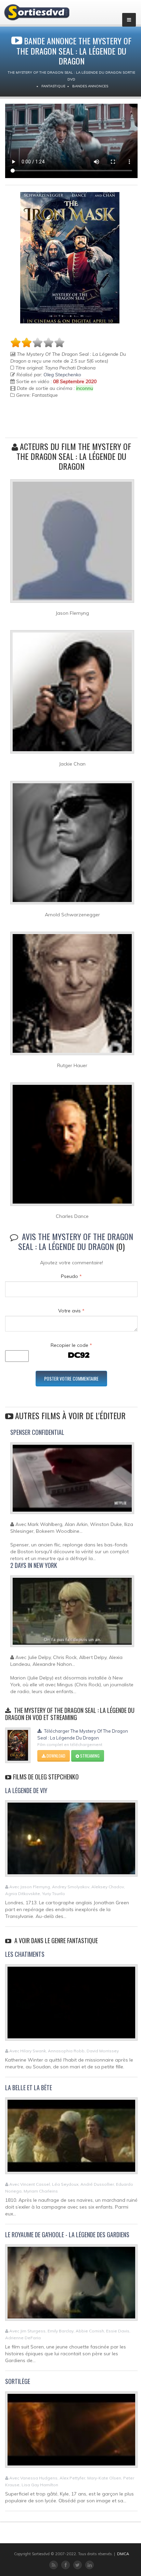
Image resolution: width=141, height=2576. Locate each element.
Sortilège (18, 2381)
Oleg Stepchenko (62, 375)
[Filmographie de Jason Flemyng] (72, 544)
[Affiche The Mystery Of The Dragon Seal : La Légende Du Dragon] (70, 258)
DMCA (123, 2554)
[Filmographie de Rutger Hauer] (72, 996)
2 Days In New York (34, 1565)
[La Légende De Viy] (71, 1842)
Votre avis (71, 1311)
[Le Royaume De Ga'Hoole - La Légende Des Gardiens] (71, 2286)
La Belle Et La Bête (29, 2087)
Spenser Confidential (37, 1432)
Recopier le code (71, 1345)
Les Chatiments (25, 1954)
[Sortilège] (71, 2433)
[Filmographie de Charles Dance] (72, 1147)
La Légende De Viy (26, 1790)
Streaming (89, 1756)
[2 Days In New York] (72, 1614)
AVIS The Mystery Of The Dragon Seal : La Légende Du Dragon (76, 1241)
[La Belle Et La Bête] (71, 2139)
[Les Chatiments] (71, 2005)
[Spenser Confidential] (72, 1481)
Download (55, 1756)
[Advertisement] (50, 422)
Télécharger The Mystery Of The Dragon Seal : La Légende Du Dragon (83, 1734)
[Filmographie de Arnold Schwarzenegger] (72, 845)
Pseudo (71, 1276)
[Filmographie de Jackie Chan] (72, 695)
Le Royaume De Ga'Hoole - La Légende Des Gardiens (67, 2235)
